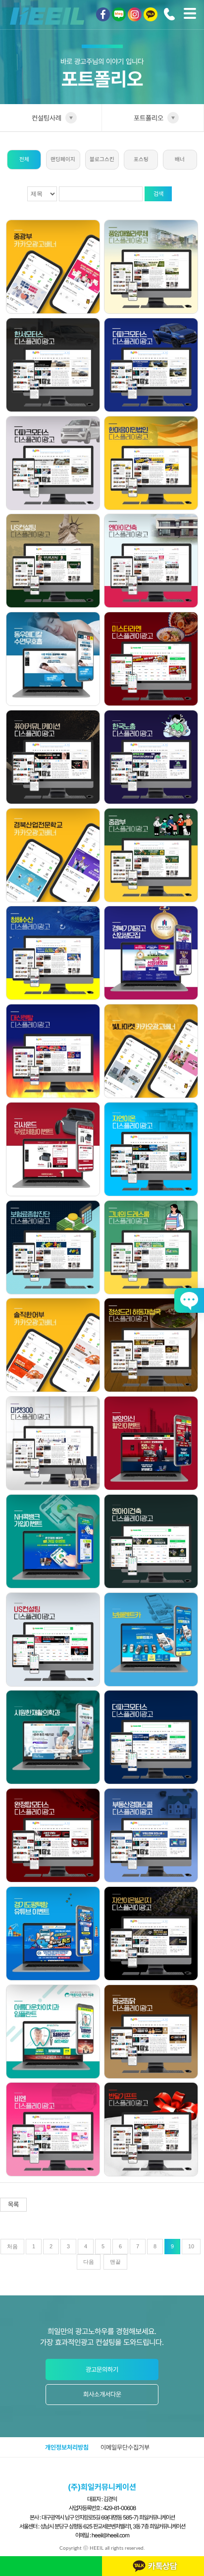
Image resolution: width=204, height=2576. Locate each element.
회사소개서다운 (102, 2394)
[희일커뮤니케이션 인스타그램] (135, 14)
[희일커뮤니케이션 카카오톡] (151, 14)
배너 (180, 159)
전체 (24, 159)
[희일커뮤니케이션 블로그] (119, 14)
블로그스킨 (102, 159)
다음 (89, 2262)
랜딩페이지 (63, 159)
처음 (12, 2246)
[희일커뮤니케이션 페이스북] (103, 14)
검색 (158, 194)
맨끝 (115, 2262)
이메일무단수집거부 (125, 2447)
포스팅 (141, 159)
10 (191, 2246)
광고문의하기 (102, 2370)
